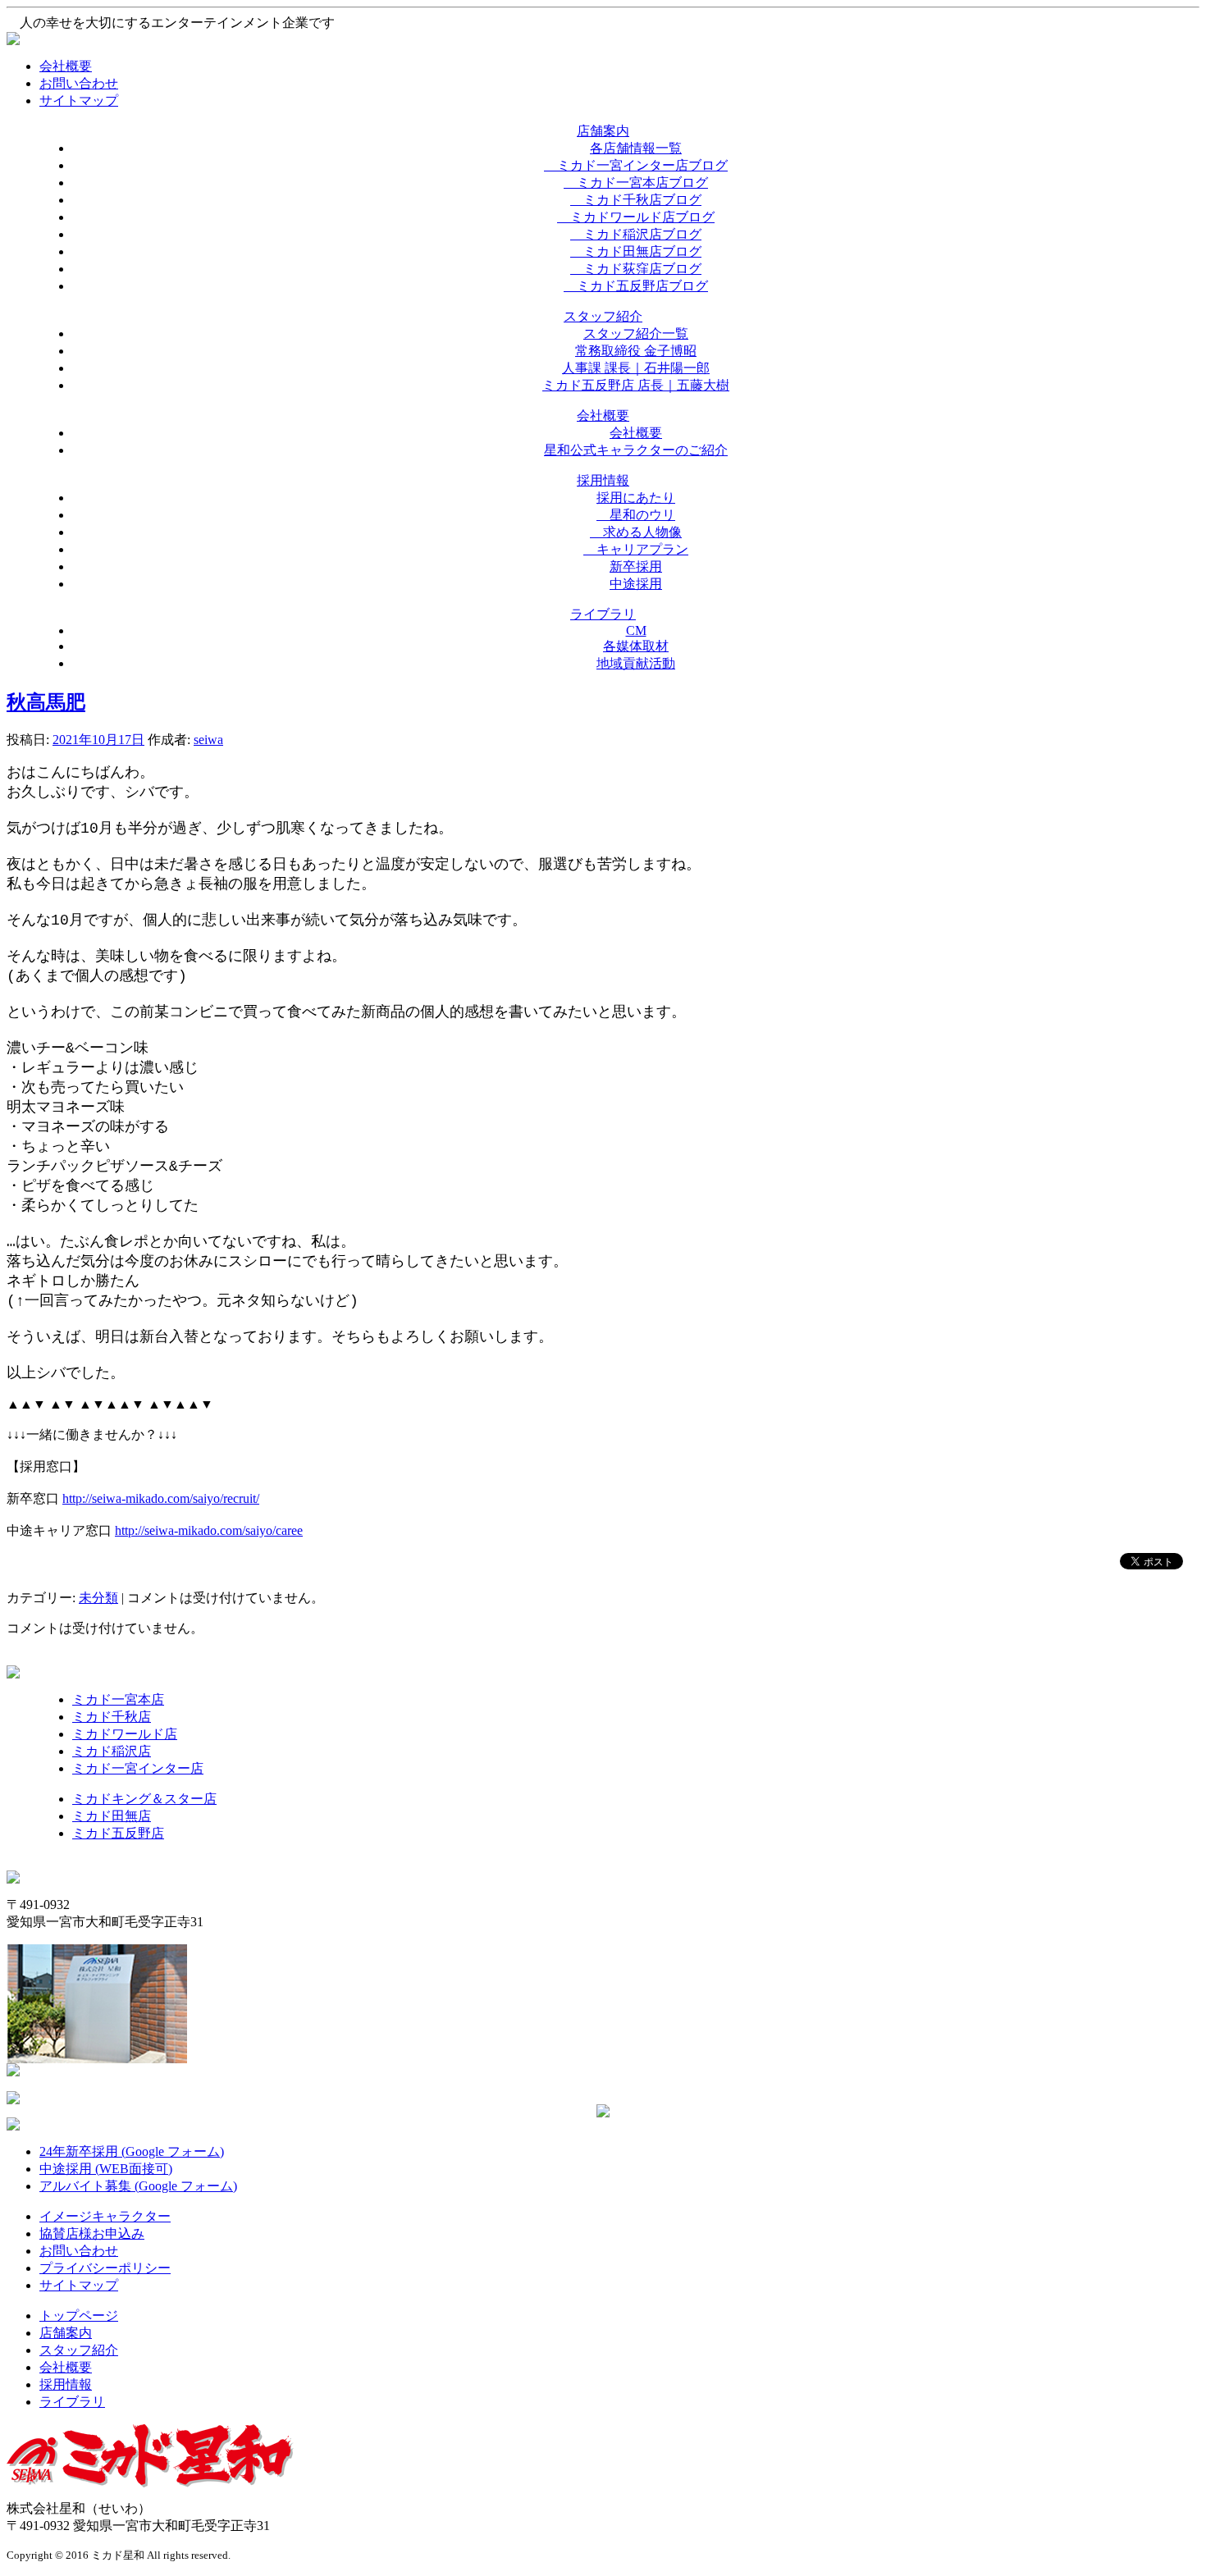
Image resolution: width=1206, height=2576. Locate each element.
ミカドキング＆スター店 (144, 1799)
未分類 (98, 1598)
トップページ (79, 2316)
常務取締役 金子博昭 (636, 351)
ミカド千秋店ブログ (636, 200)
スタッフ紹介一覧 (636, 333)
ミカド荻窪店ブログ (636, 269)
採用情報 (66, 2384)
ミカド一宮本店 (118, 1699)
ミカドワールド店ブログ (636, 217)
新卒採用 (636, 566)
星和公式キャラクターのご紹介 (636, 450)
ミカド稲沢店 (112, 1751)
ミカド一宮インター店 (138, 1768)
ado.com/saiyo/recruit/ (202, 1498)
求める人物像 (636, 532)
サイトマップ (79, 100)
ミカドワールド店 (125, 1734)
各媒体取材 (636, 646)
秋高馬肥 (46, 702)
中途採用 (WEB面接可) (106, 2169)
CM (636, 630)
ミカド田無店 (112, 1816)
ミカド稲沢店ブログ (636, 234)
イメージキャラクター (105, 2216)
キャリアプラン (636, 549)
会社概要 (66, 66)
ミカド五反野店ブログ (636, 286)
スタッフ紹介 (79, 2350)
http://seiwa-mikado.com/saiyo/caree (209, 1530)
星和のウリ (636, 515)
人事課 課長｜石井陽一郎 (636, 368)
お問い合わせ (79, 83)
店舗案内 (66, 2333)
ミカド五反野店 (118, 1833)
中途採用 (636, 584)
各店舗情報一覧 (636, 148)
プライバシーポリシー (105, 2268)
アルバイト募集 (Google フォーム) (138, 2186)
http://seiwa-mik (104, 1498)
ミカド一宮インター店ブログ (636, 165)
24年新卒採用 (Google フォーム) (132, 2151)
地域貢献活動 (636, 663)
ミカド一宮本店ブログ (636, 183)
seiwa (208, 740)
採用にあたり (636, 498)
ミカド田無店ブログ (636, 251)
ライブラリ (72, 2402)
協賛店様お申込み (92, 2233)
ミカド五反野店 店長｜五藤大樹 (636, 385)
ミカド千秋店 (112, 1717)
